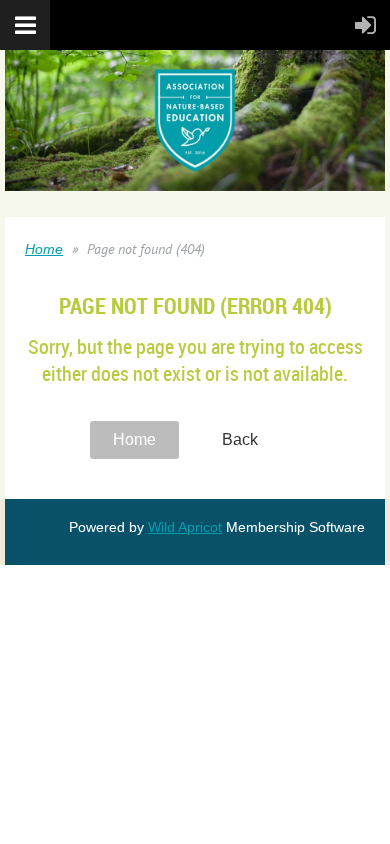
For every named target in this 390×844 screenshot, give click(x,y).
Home (44, 249)
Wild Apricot (185, 527)
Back (240, 439)
